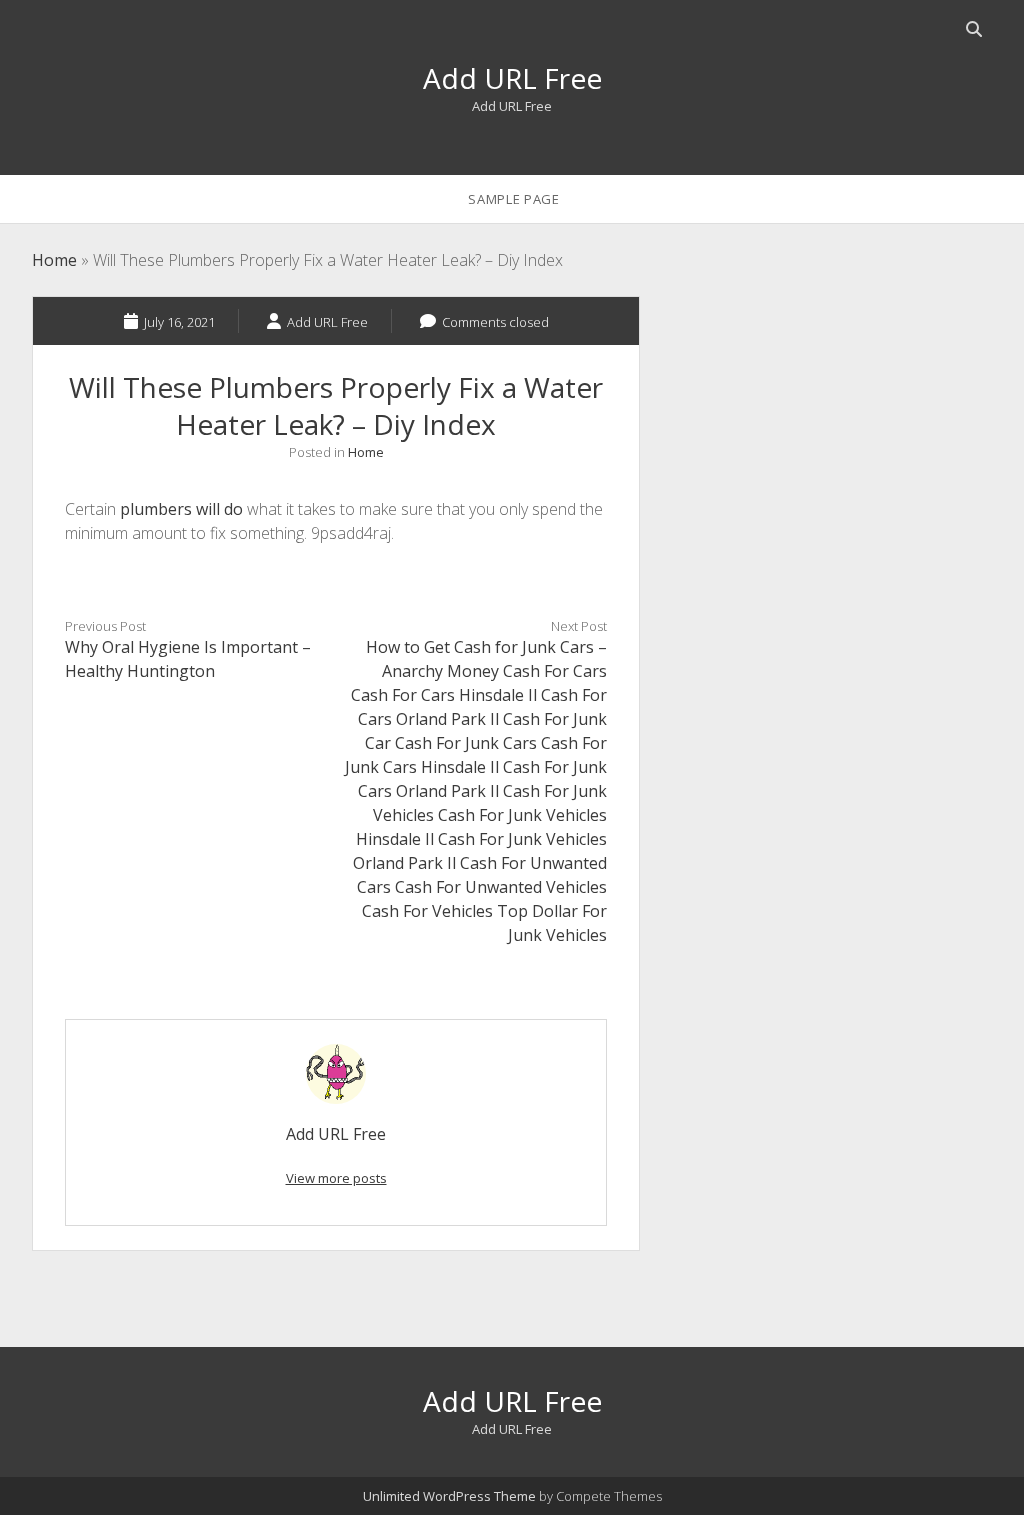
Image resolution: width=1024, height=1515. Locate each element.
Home (54, 260)
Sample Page (513, 199)
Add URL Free (512, 78)
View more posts (336, 1178)
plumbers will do (181, 509)
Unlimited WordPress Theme (449, 1496)
